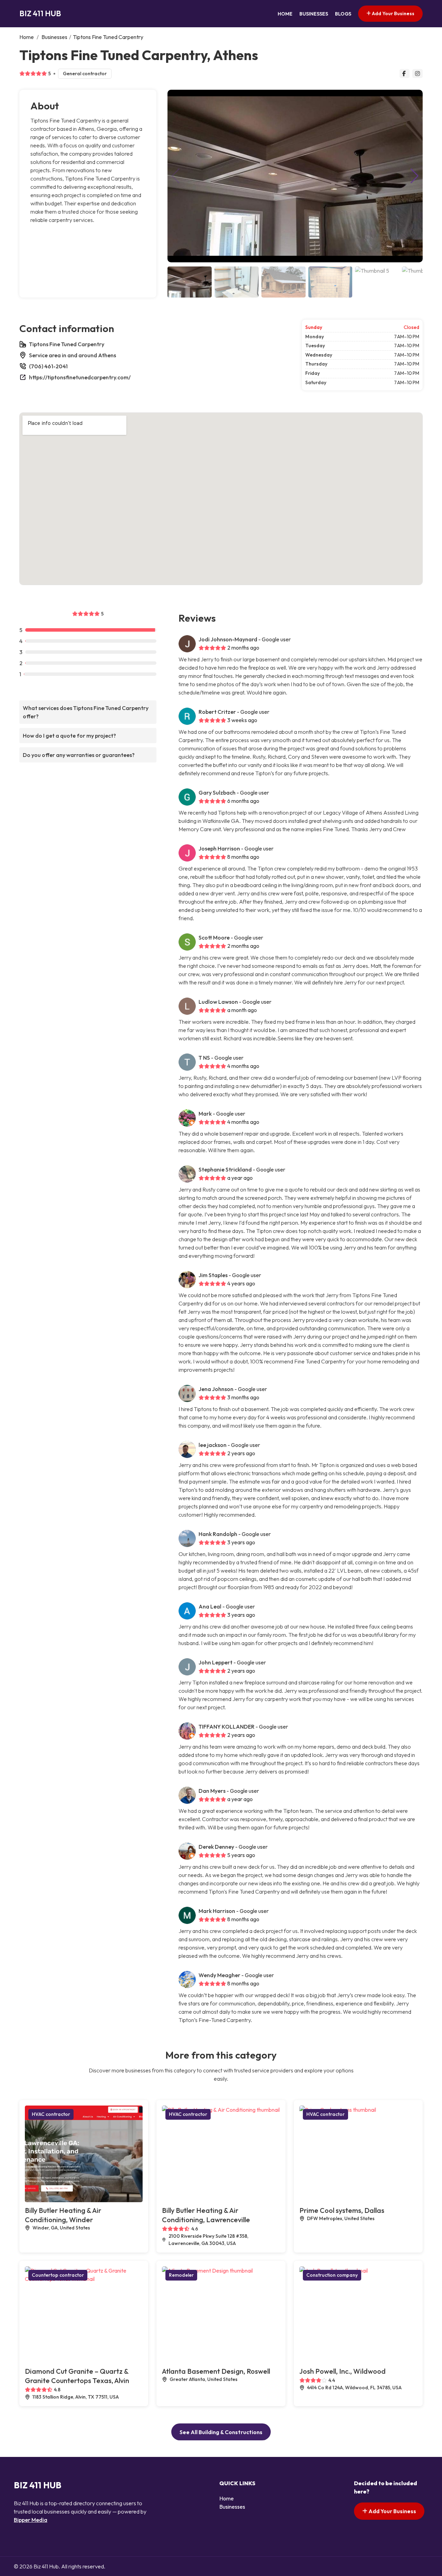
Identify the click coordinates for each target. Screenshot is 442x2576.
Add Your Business (393, 13)
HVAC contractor (51, 2114)
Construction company (332, 2275)
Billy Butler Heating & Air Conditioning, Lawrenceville (206, 2215)
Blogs (343, 14)
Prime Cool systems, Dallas (342, 2210)
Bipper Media (31, 2520)
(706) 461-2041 (48, 366)
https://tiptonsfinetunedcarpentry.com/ (80, 377)
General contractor (85, 74)
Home (285, 14)
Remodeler (181, 2275)
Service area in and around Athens (73, 355)
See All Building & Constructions (221, 2432)
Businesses (314, 14)
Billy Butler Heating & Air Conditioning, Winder (63, 2215)
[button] (415, 176)
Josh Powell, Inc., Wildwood (343, 2371)
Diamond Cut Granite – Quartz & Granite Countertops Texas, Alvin (77, 2376)
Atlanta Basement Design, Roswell (216, 2371)
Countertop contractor (58, 2275)
